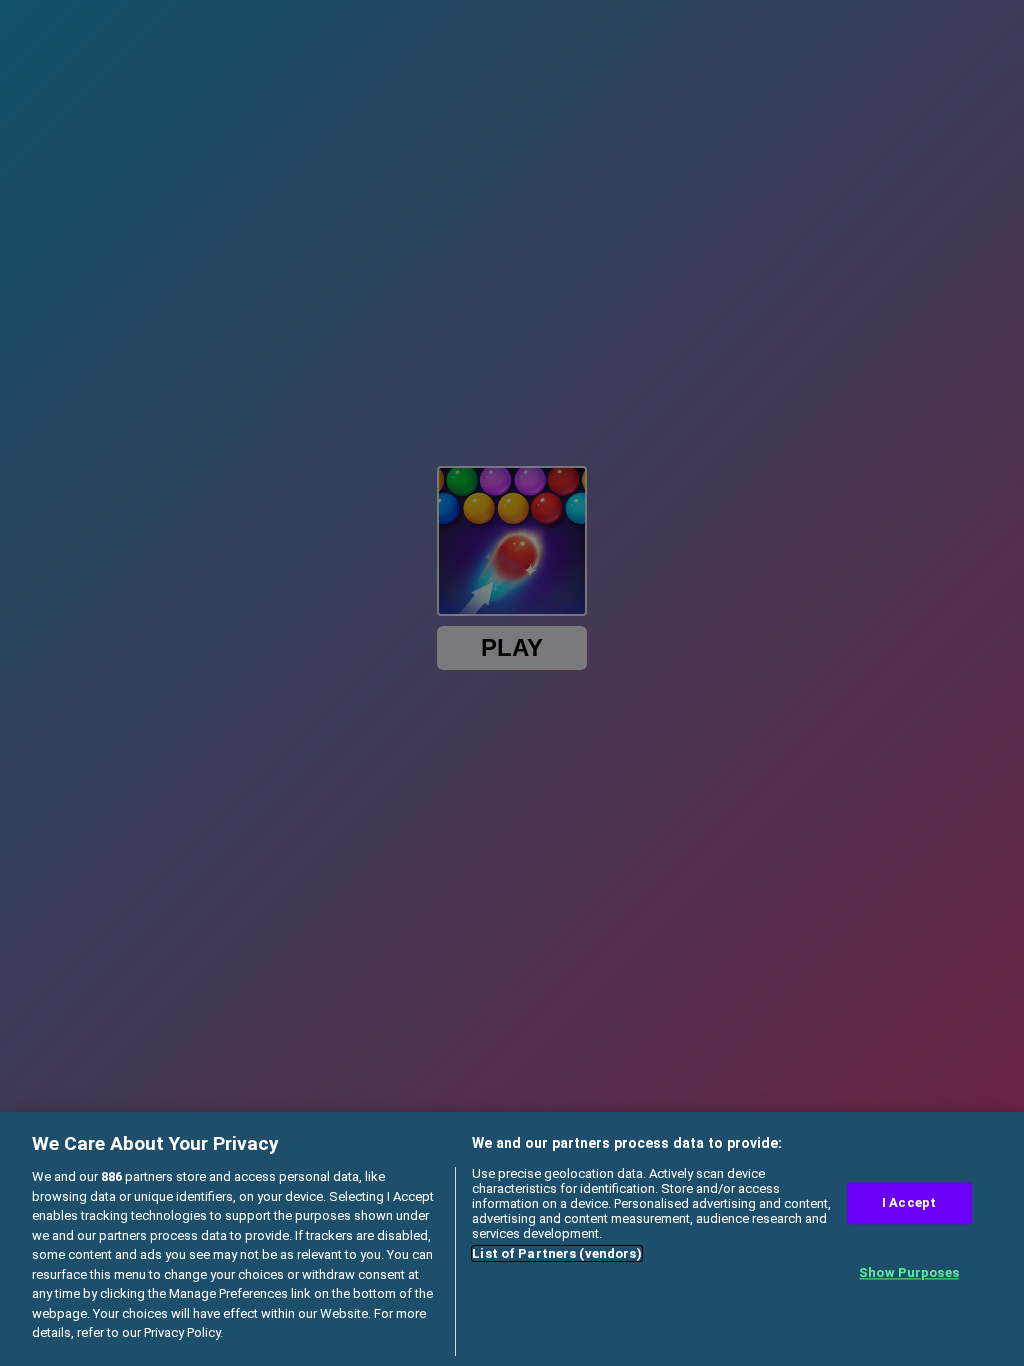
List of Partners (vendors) (556, 1253)
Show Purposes (909, 1272)
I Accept (909, 1203)
